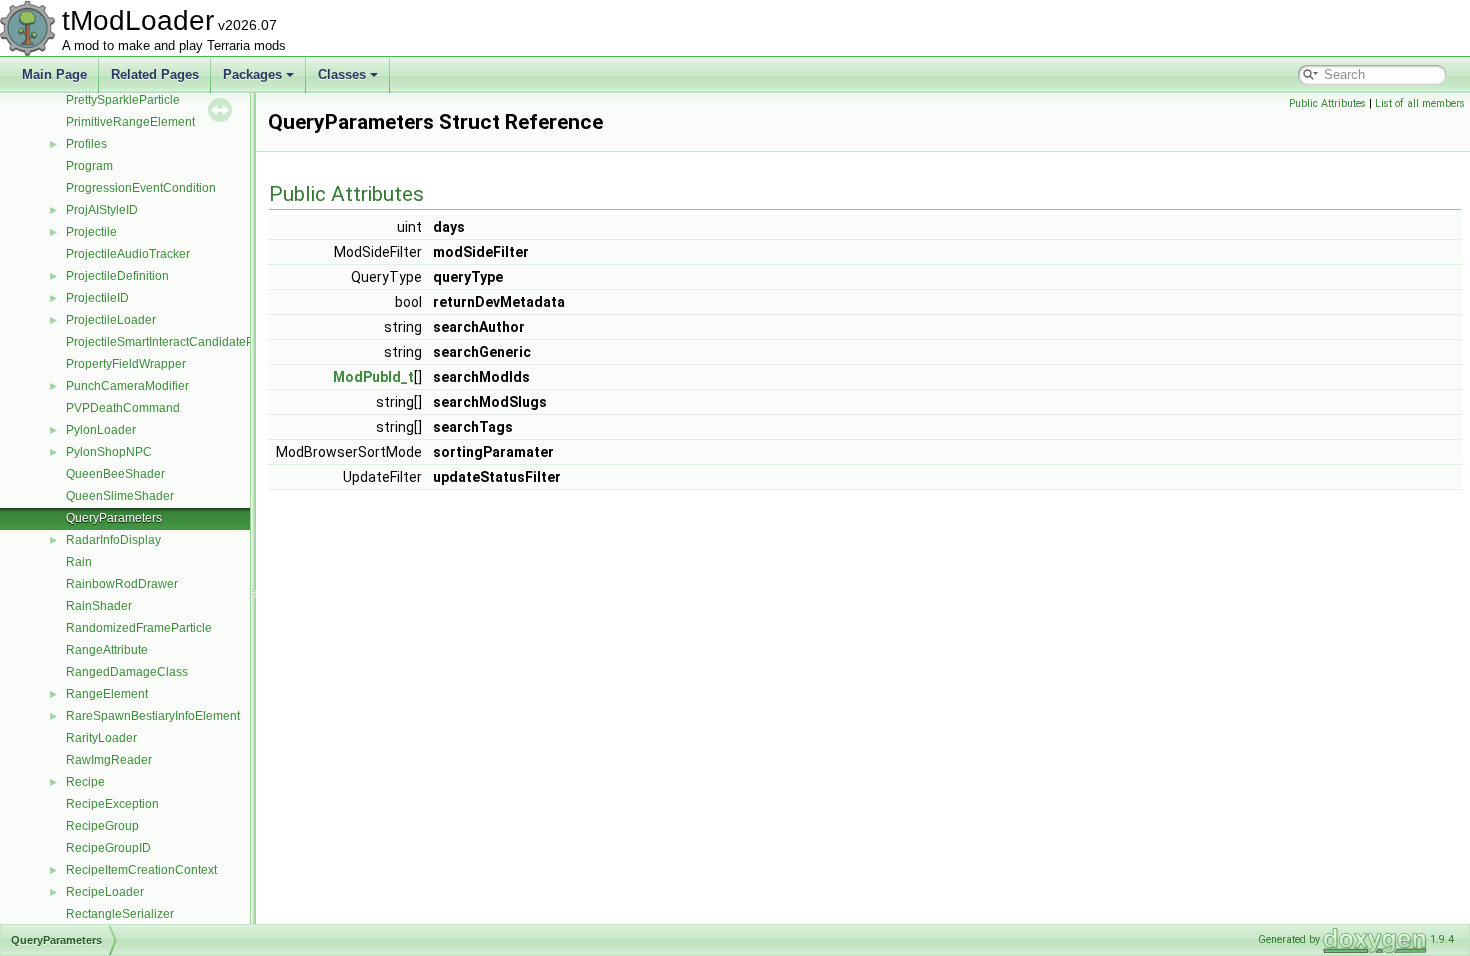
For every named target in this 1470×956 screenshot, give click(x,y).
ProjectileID (97, 298)
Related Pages (155, 74)
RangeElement (107, 694)
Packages (252, 74)
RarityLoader (101, 738)
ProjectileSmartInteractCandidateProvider (179, 342)
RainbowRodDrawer (122, 584)
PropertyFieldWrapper (126, 364)
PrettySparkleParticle (123, 100)
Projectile (91, 232)
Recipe (85, 782)
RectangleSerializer (120, 914)
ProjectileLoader (111, 320)
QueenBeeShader (115, 474)
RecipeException (112, 804)
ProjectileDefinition (117, 276)
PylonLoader (101, 430)
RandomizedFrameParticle (139, 628)
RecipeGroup (102, 826)
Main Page (54, 74)
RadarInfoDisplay (113, 540)
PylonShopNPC (109, 452)
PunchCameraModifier (127, 386)
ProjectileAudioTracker (128, 254)
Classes (342, 74)
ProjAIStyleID (102, 210)
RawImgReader (109, 760)
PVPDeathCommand (123, 408)
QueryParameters (114, 518)
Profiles (86, 144)
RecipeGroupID (108, 848)
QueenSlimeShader (120, 496)
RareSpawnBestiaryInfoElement (153, 716)
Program (89, 166)
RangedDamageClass (127, 672)
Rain (79, 562)
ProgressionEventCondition (141, 188)
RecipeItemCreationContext (141, 870)
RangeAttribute (107, 650)
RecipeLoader (105, 892)
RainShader (99, 606)
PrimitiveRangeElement (130, 122)
